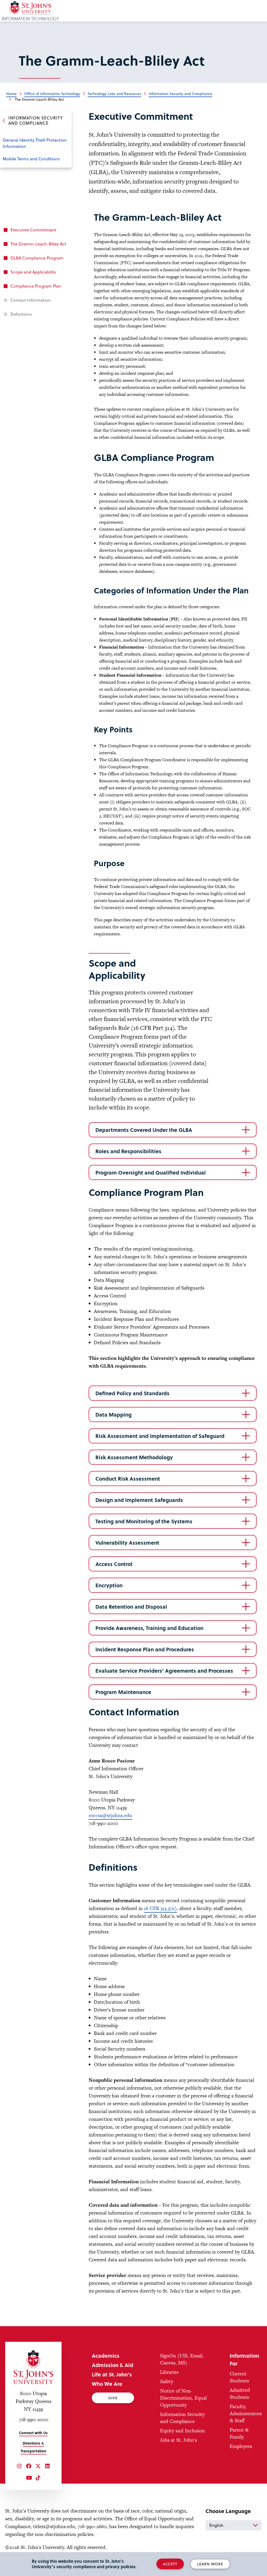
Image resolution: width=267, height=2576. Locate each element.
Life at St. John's (112, 2374)
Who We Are (107, 2384)
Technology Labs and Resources (114, 94)
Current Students (239, 2377)
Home (11, 94)
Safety (167, 2381)
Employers (241, 2446)
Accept (170, 2564)
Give (113, 2398)
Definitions (21, 314)
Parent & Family (239, 2433)
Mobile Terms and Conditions (31, 159)
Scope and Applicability (33, 272)
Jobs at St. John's (178, 2440)
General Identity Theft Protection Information (35, 143)
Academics (106, 2356)
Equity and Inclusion (183, 2431)
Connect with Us (33, 2433)
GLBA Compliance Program (37, 258)
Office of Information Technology (52, 94)
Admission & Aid (113, 2365)
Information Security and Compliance (180, 94)
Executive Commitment (33, 230)
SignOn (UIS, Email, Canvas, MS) (182, 2359)
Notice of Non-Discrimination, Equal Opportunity (183, 2398)
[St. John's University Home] (33, 2367)
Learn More (210, 2564)
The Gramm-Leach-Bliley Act (38, 244)
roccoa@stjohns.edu (110, 1815)
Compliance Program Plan (36, 286)
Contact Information (31, 300)
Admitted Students (240, 2394)
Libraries (169, 2372)
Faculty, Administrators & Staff (246, 2413)
